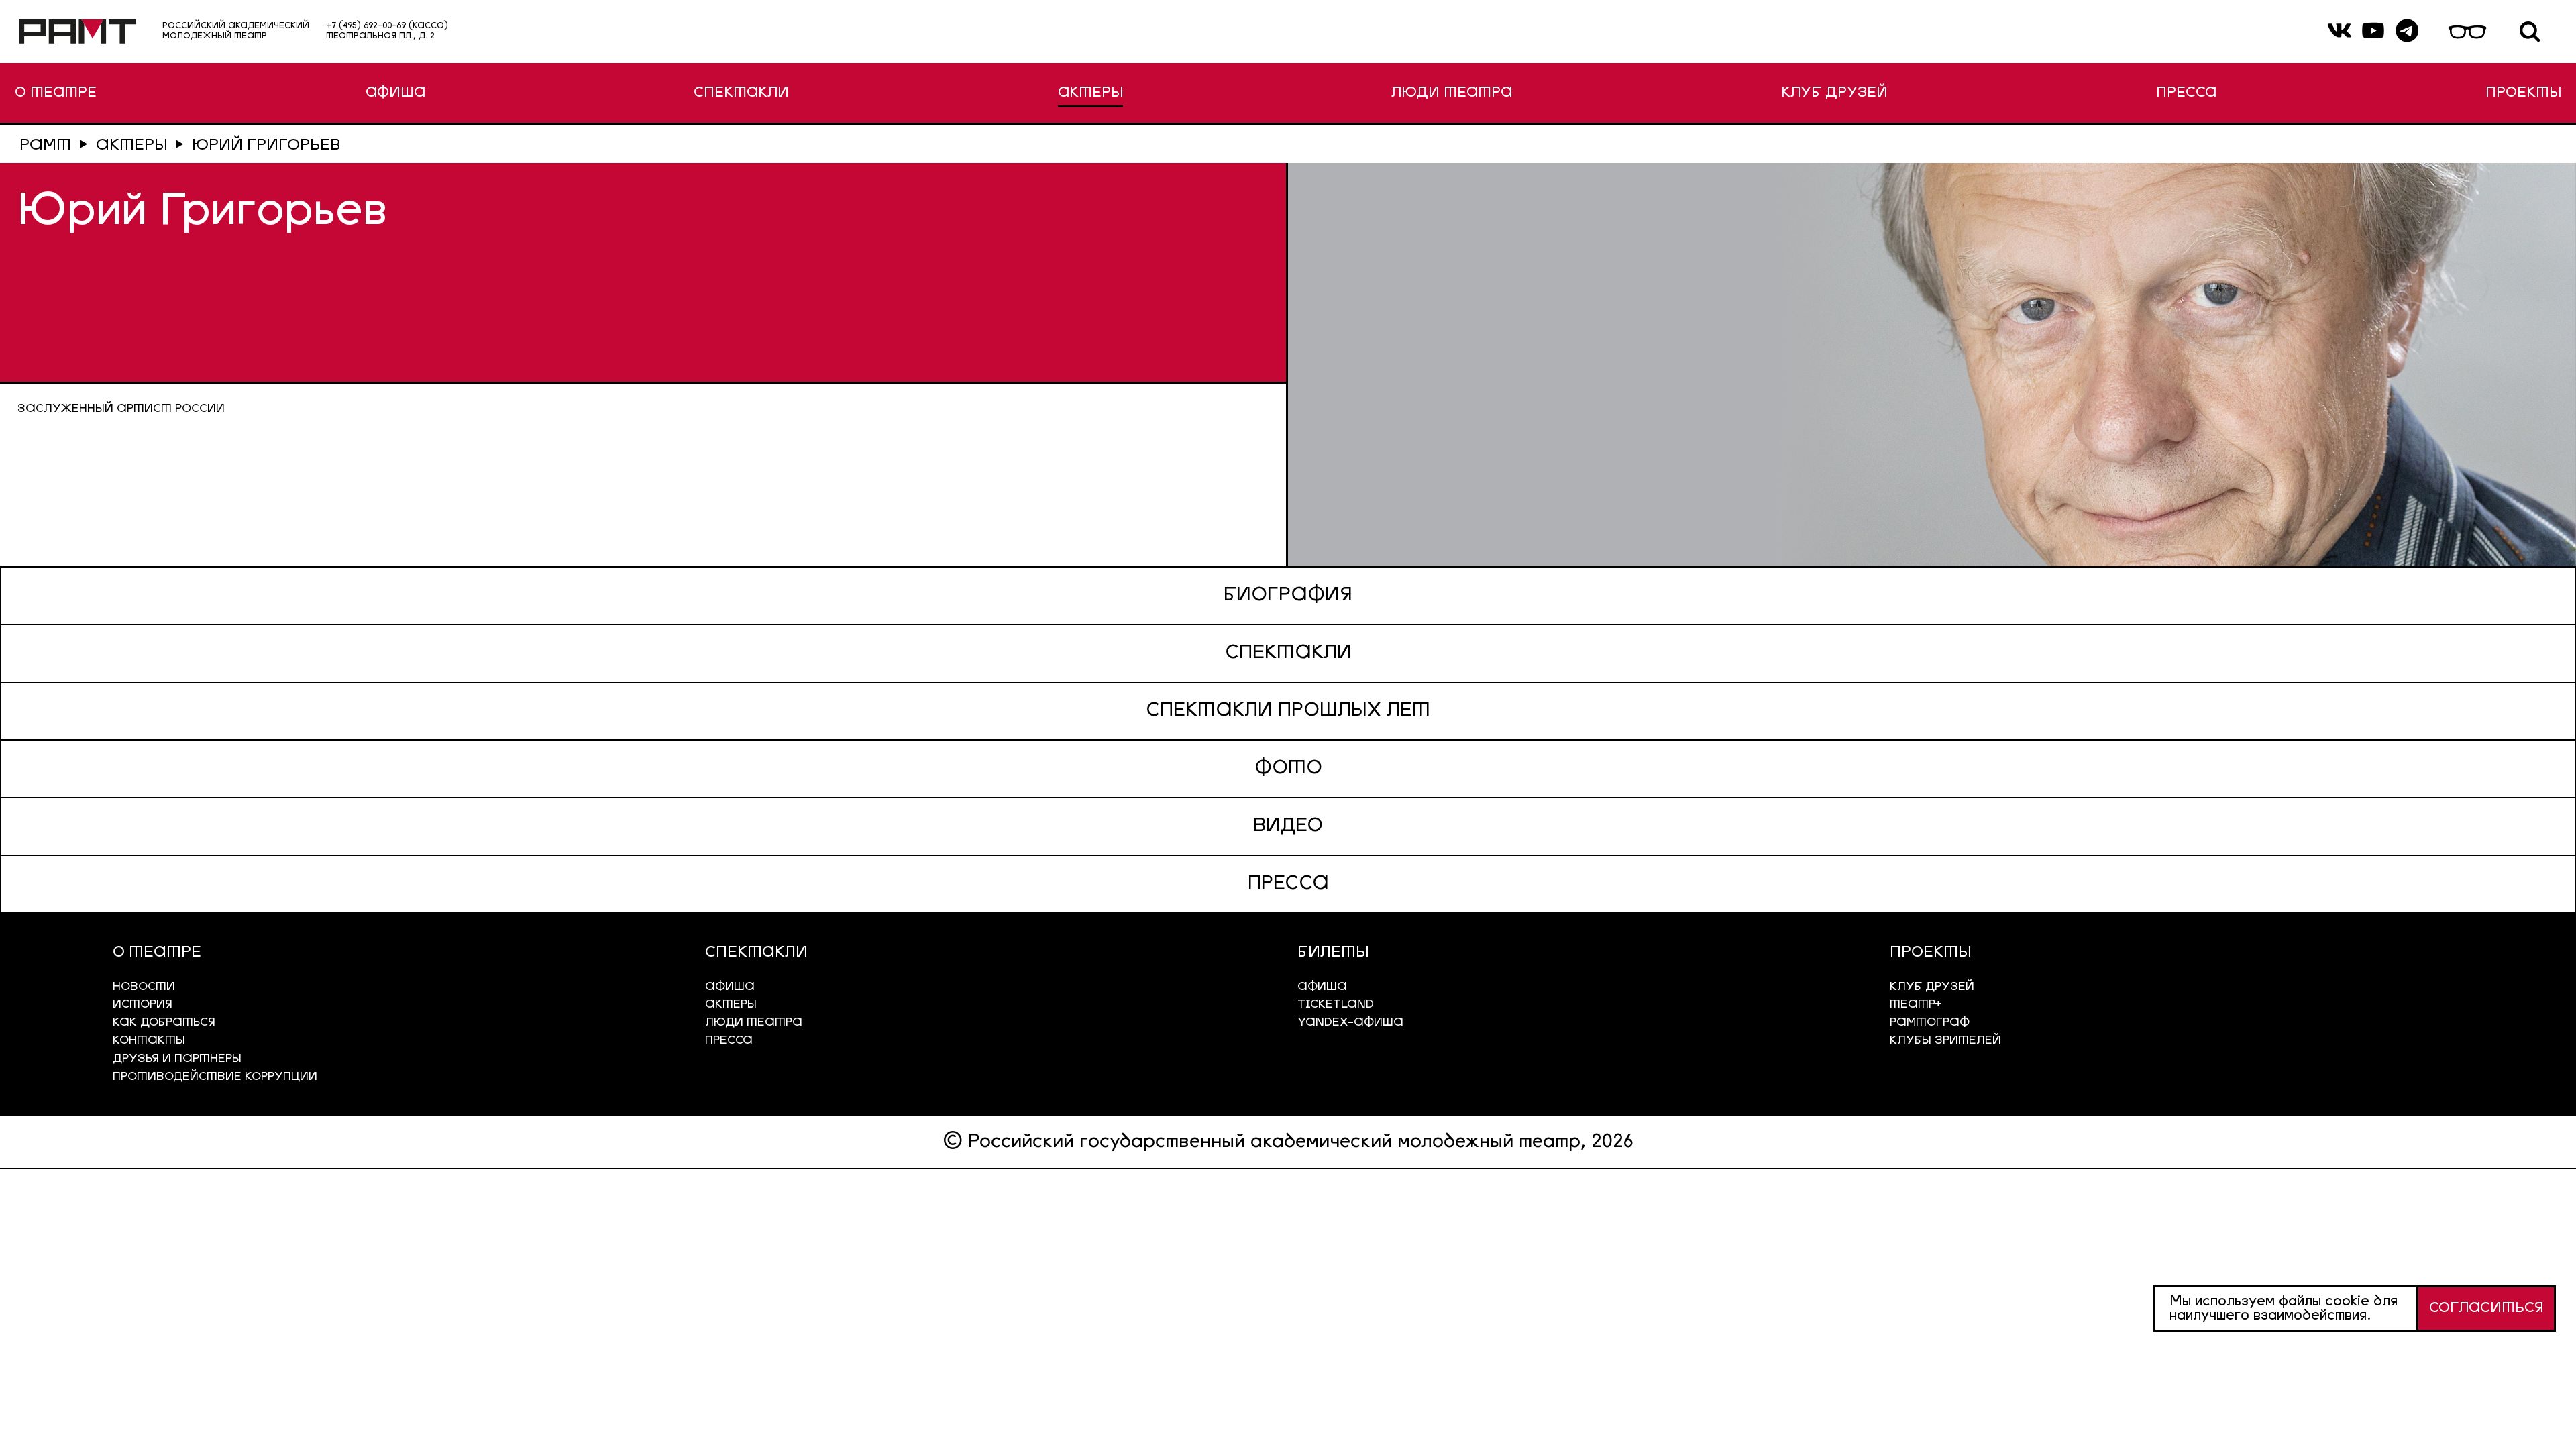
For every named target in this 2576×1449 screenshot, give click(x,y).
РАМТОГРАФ (1930, 1023)
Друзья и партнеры (177, 1059)
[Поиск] (2530, 32)
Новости (144, 987)
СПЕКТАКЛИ (741, 93)
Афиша (1322, 987)
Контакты (149, 1041)
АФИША (395, 93)
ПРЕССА (2186, 93)
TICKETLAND (1336, 1005)
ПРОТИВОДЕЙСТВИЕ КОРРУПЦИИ (215, 1077)
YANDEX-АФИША (1350, 1023)
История (143, 1005)
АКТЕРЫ (1090, 93)
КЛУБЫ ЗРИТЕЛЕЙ (1945, 1041)
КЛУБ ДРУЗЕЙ (1834, 93)
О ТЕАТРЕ (56, 93)
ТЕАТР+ (1916, 1005)
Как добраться (164, 1023)
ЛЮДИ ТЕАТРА (1452, 93)
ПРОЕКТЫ (2523, 93)
